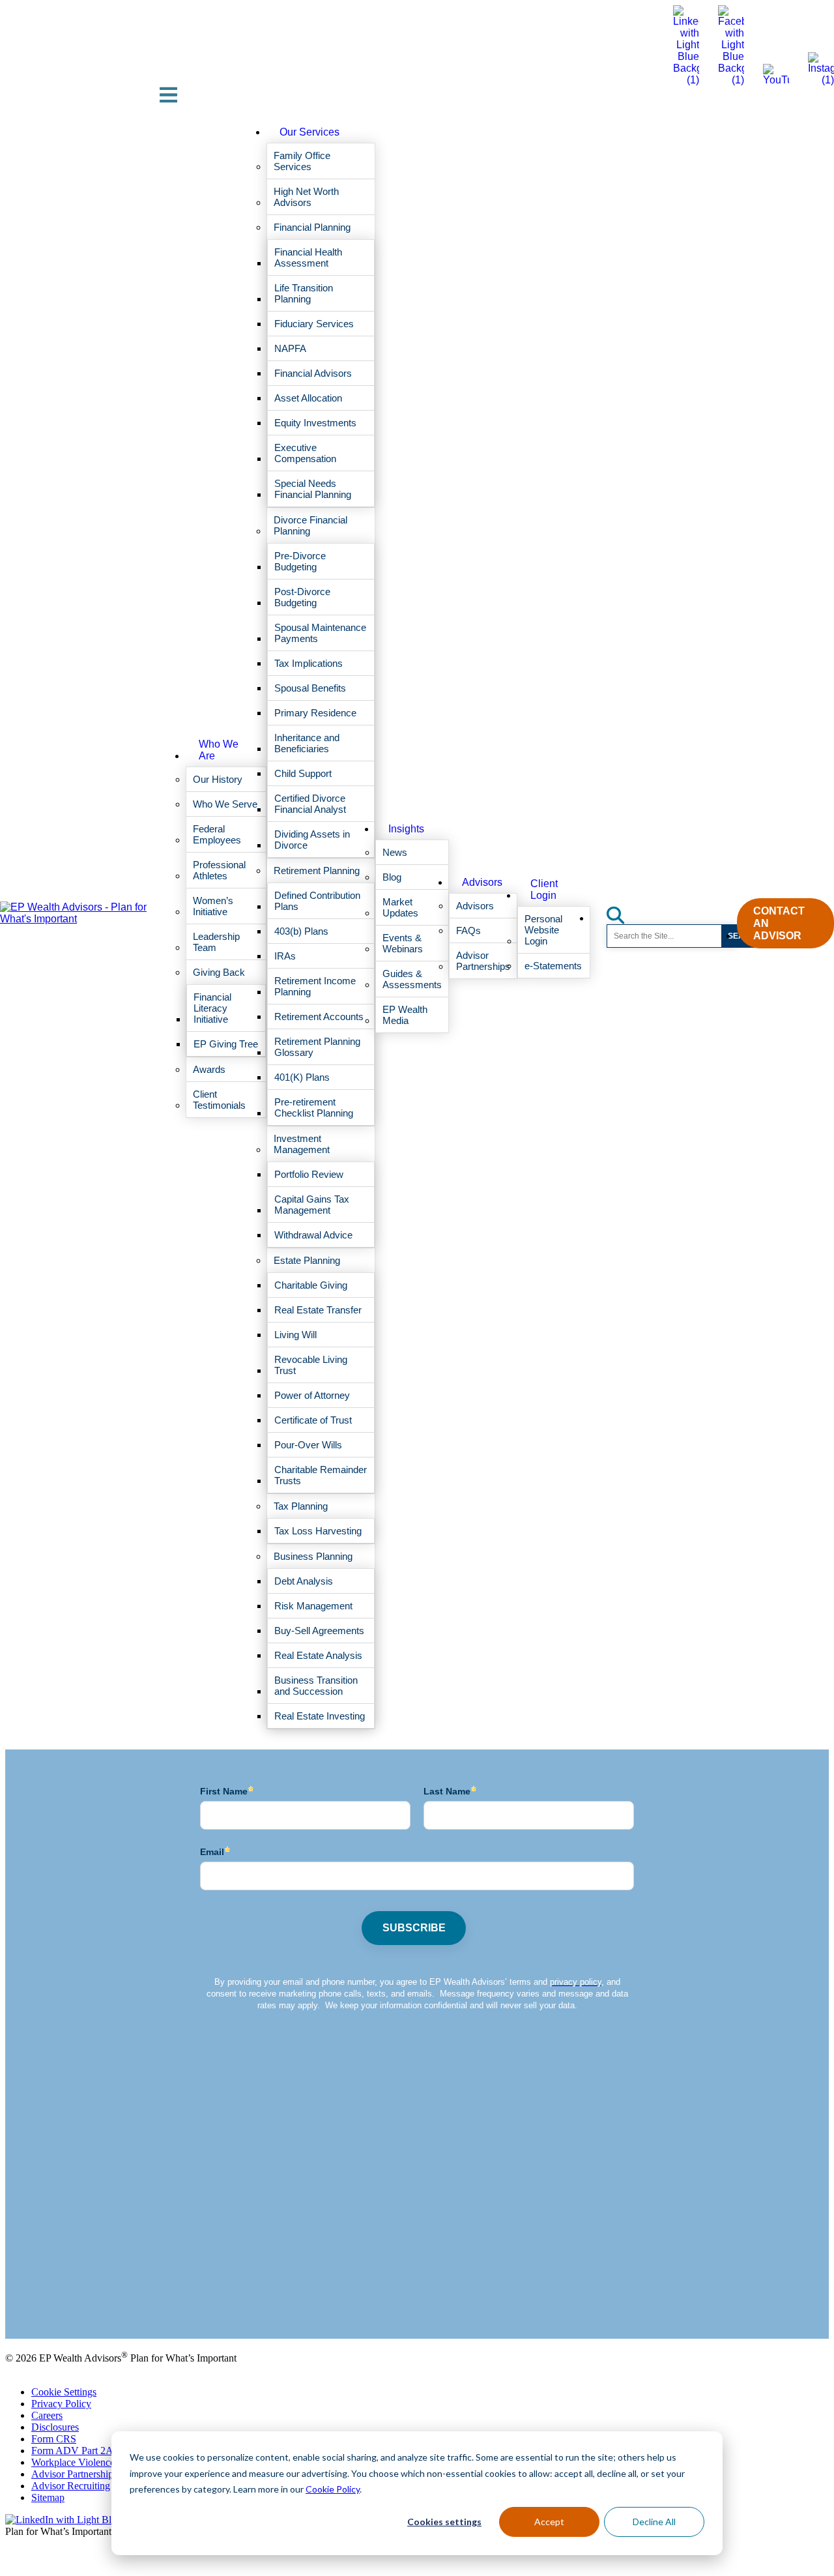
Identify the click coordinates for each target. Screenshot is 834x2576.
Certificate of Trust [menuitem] (313, 1420)
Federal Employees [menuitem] (217, 834)
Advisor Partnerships (74, 2474)
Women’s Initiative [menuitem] (213, 906)
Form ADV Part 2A (72, 2451)
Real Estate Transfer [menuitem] (318, 1310)
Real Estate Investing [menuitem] (320, 1716)
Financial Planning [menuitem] (312, 227)
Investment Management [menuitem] (302, 1144)
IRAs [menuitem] (285, 956)
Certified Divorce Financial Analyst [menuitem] (310, 804)
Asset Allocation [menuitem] (308, 398)
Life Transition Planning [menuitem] (304, 293)
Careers (47, 2415)
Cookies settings (444, 2522)
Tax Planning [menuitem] (301, 1506)
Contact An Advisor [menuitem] (779, 923)
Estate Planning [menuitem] (307, 1260)
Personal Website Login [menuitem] (543, 930)
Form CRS (54, 2439)
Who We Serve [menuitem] (225, 804)
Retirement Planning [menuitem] (317, 871)
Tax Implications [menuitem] (309, 663)
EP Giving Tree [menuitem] (226, 1044)
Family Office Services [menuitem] (302, 161)
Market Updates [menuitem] (400, 907)
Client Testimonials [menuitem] (219, 1100)
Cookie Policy (333, 2489)
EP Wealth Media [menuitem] (405, 1015)
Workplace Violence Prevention (96, 2462)
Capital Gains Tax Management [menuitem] (312, 1205)
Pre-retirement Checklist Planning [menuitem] (314, 1107)
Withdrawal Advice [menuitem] (313, 1235)
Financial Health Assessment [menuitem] (308, 257)
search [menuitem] (623, 911)
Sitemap (48, 2497)
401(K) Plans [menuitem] (302, 1077)
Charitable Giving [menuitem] (311, 1285)
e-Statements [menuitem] (553, 966)
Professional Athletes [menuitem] (219, 870)
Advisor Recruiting (71, 2486)
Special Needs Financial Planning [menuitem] (313, 489)
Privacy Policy (61, 2404)
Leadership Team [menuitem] (216, 942)
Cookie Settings (64, 2392)
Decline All (654, 2522)
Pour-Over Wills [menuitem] (308, 1445)
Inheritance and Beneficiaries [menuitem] (307, 743)
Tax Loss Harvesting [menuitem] (318, 1531)
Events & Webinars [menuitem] (403, 943)
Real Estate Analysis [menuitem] (318, 1655)
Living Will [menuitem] (295, 1335)
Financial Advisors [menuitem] (313, 373)
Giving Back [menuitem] (219, 972)
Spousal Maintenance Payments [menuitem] (320, 633)
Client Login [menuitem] (544, 889)
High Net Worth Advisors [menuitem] (306, 197)
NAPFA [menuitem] (290, 348)
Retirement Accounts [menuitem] (319, 1017)
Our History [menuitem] (218, 779)
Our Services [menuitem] (309, 132)
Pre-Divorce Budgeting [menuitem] (300, 561)
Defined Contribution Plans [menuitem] (317, 901)
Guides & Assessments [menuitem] (412, 979)
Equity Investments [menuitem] (315, 423)
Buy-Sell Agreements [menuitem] (319, 1631)
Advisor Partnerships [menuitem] (483, 961)
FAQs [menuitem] (468, 930)
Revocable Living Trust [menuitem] (311, 1365)
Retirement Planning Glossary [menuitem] (317, 1047)
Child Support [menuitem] (303, 773)
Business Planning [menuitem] (313, 1556)
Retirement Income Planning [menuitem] (315, 986)
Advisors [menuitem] (482, 882)
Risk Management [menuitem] (313, 1606)
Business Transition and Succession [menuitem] (316, 1686)
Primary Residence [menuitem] (315, 713)
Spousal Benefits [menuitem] (310, 688)
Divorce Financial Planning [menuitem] (310, 525)
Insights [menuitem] (406, 829)
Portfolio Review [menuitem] (309, 1174)
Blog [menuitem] (392, 877)
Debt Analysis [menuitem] (304, 1581)
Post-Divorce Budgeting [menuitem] (302, 597)
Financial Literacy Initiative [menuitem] (212, 1008)
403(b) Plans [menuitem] (301, 931)
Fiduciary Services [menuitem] (314, 324)
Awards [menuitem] (209, 1069)
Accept (549, 2522)
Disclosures (55, 2427)
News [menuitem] (395, 852)
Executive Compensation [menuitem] (305, 453)
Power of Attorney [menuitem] (312, 1395)
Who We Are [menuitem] (219, 750)
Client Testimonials (45, 2300)
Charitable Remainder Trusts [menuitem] (321, 1475)
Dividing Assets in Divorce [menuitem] (312, 840)
